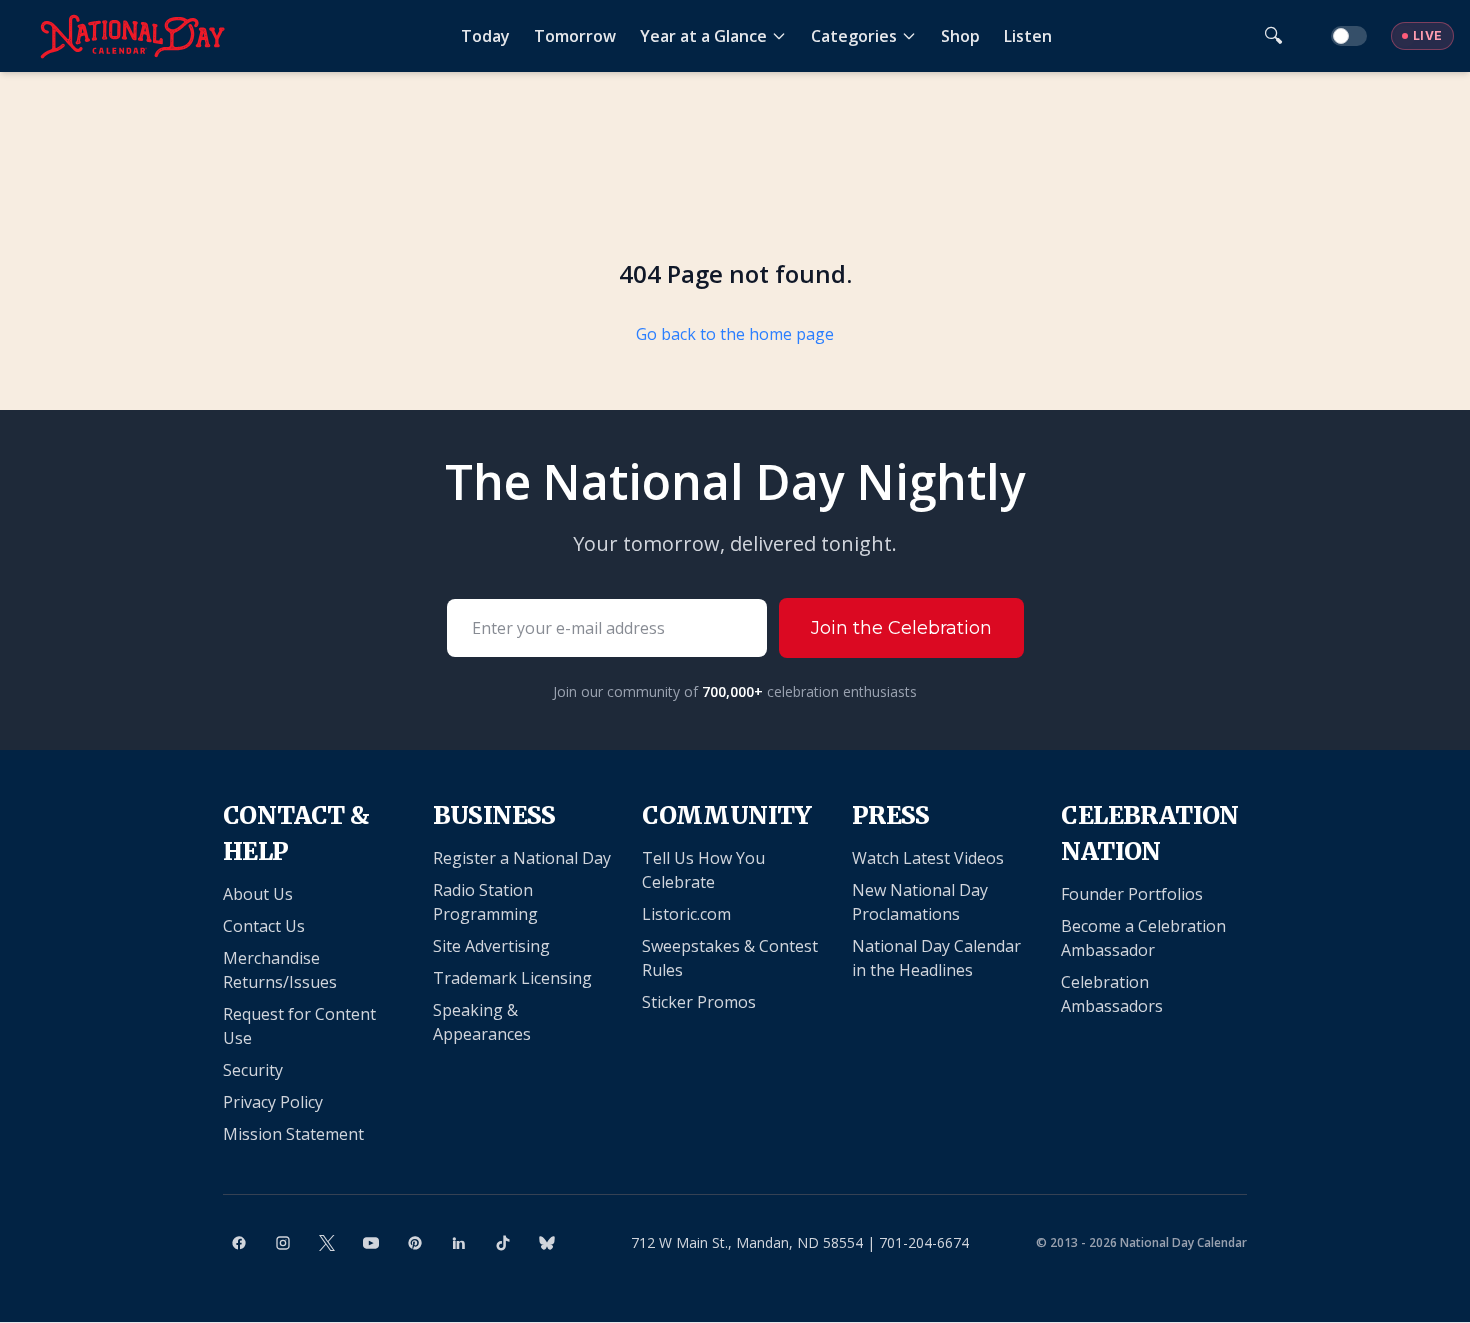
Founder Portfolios (1132, 894)
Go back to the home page (735, 334)
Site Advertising (491, 946)
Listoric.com (686, 914)
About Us (258, 894)
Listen (1028, 36)
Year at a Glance (703, 36)
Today (485, 36)
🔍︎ (1273, 35)
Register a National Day (522, 858)
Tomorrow (575, 36)
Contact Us (264, 926)
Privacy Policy (273, 1102)
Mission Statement (293, 1134)
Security (253, 1070)
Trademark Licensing (512, 978)
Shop (960, 36)
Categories (854, 36)
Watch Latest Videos (928, 858)
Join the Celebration (901, 628)
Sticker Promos (699, 1002)
